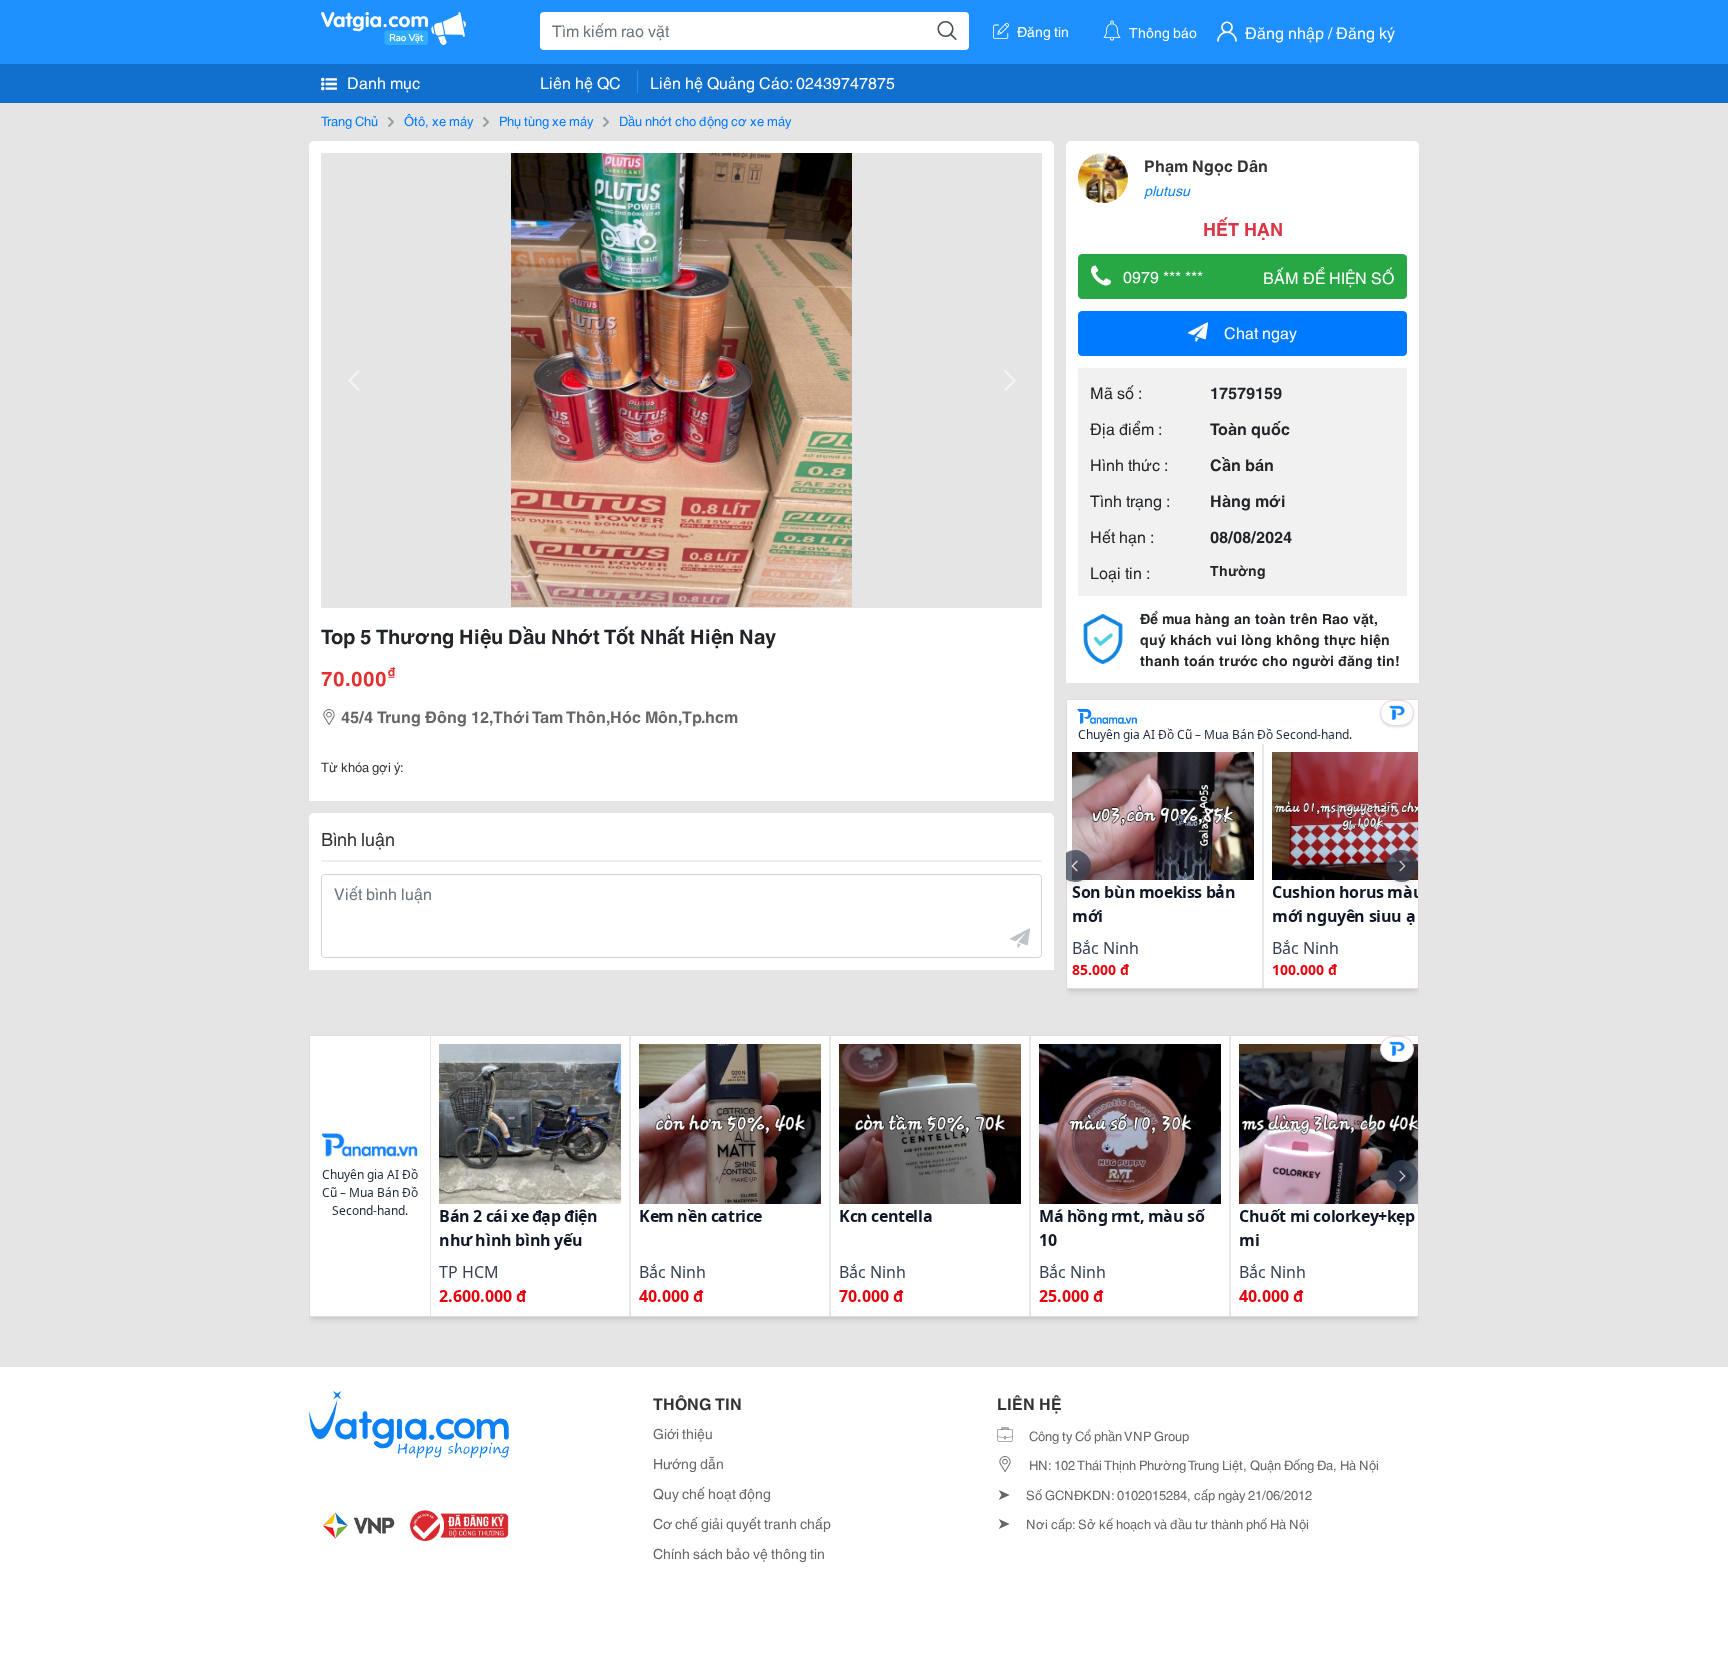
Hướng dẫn (688, 1463)
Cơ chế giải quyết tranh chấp (742, 1523)
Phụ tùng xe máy (546, 120)
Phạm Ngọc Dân (1206, 164)
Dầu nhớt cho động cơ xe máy (705, 120)
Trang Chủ (349, 120)
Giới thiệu (683, 1433)
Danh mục (381, 81)
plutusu (1167, 190)
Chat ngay (1260, 331)
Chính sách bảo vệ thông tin (739, 1553)
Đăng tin (1043, 31)
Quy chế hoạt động (712, 1493)
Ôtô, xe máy (438, 120)
